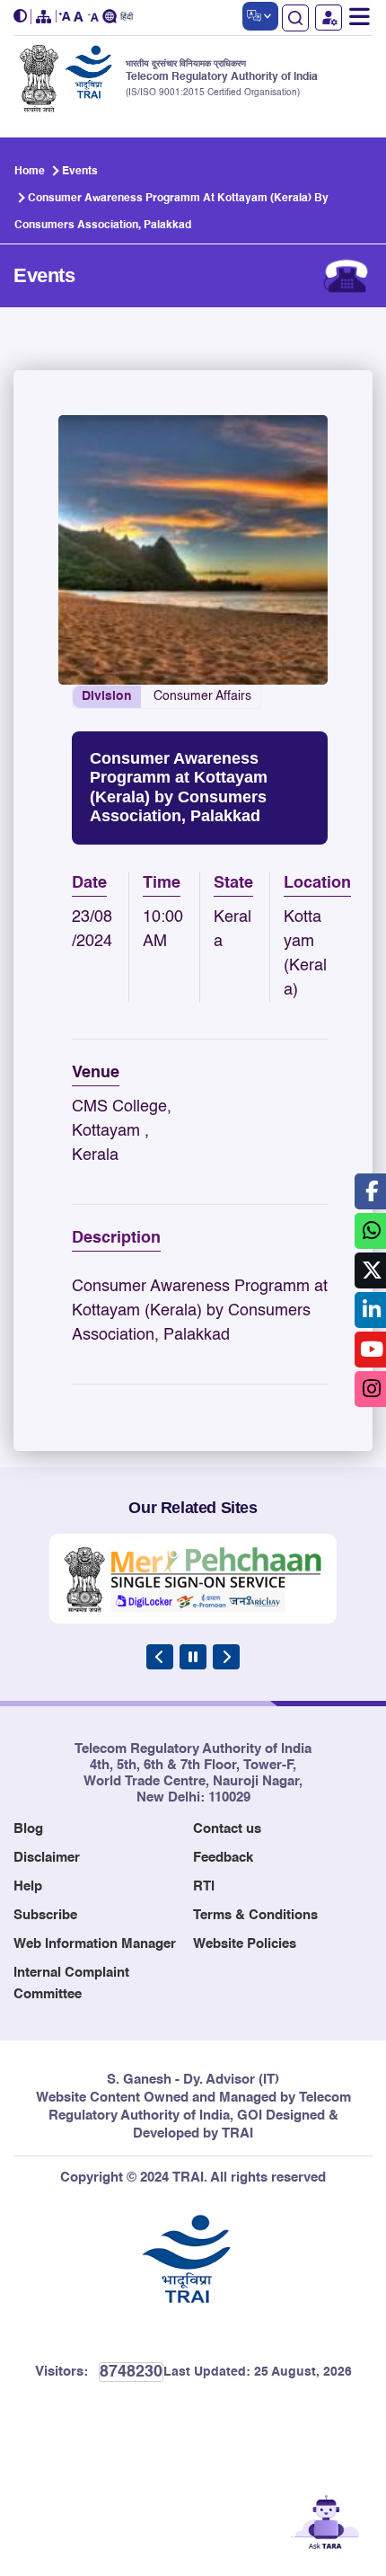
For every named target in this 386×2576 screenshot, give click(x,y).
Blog (28, 1829)
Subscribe (45, 1915)
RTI (204, 1886)
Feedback (223, 1858)
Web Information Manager (95, 1944)
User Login (329, 18)
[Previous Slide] (160, 1657)
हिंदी (127, 18)
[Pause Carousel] (193, 1657)
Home (30, 172)
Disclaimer (47, 1858)
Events (80, 172)
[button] (22, 17)
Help (28, 1886)
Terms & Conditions (255, 1915)
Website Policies (245, 1944)
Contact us (227, 1829)
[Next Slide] (226, 1657)
